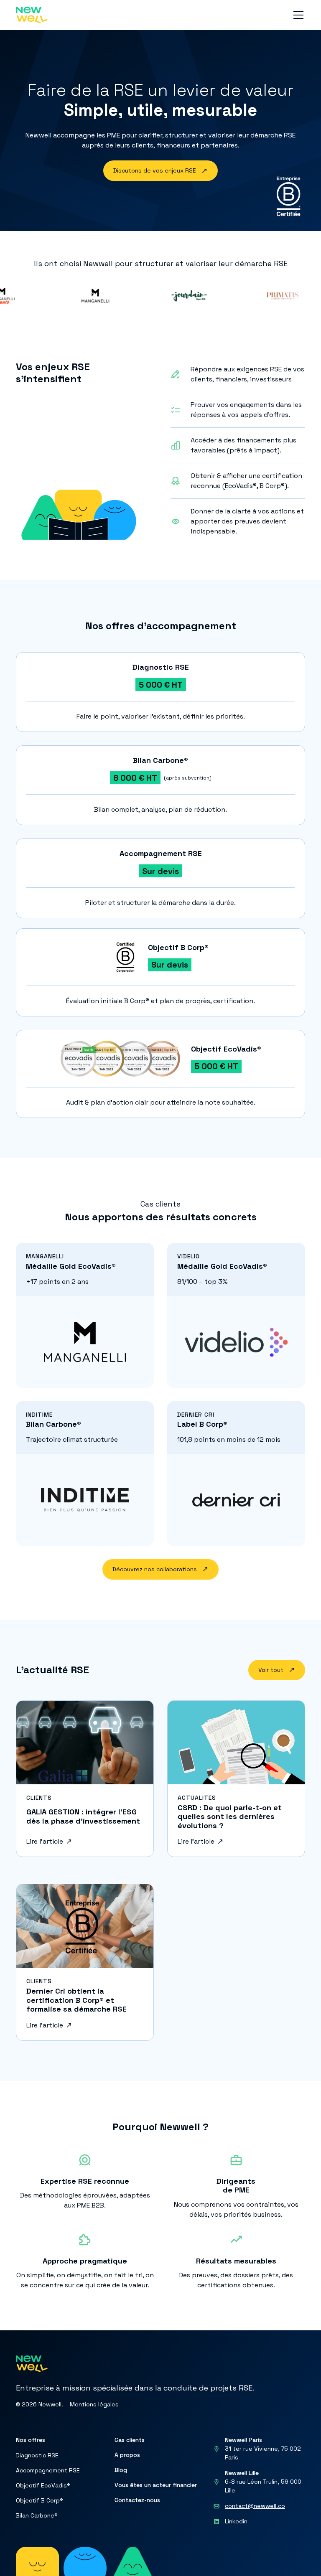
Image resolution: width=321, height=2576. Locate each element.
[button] (297, 15)
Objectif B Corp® (39, 2500)
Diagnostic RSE (37, 2455)
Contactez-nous (137, 2500)
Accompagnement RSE (48, 2470)
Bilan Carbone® (37, 2515)
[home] (32, 15)
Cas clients (130, 2440)
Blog (121, 2470)
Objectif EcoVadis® (43, 2485)
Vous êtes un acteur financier (156, 2485)
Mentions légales (94, 2404)
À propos (127, 2455)
